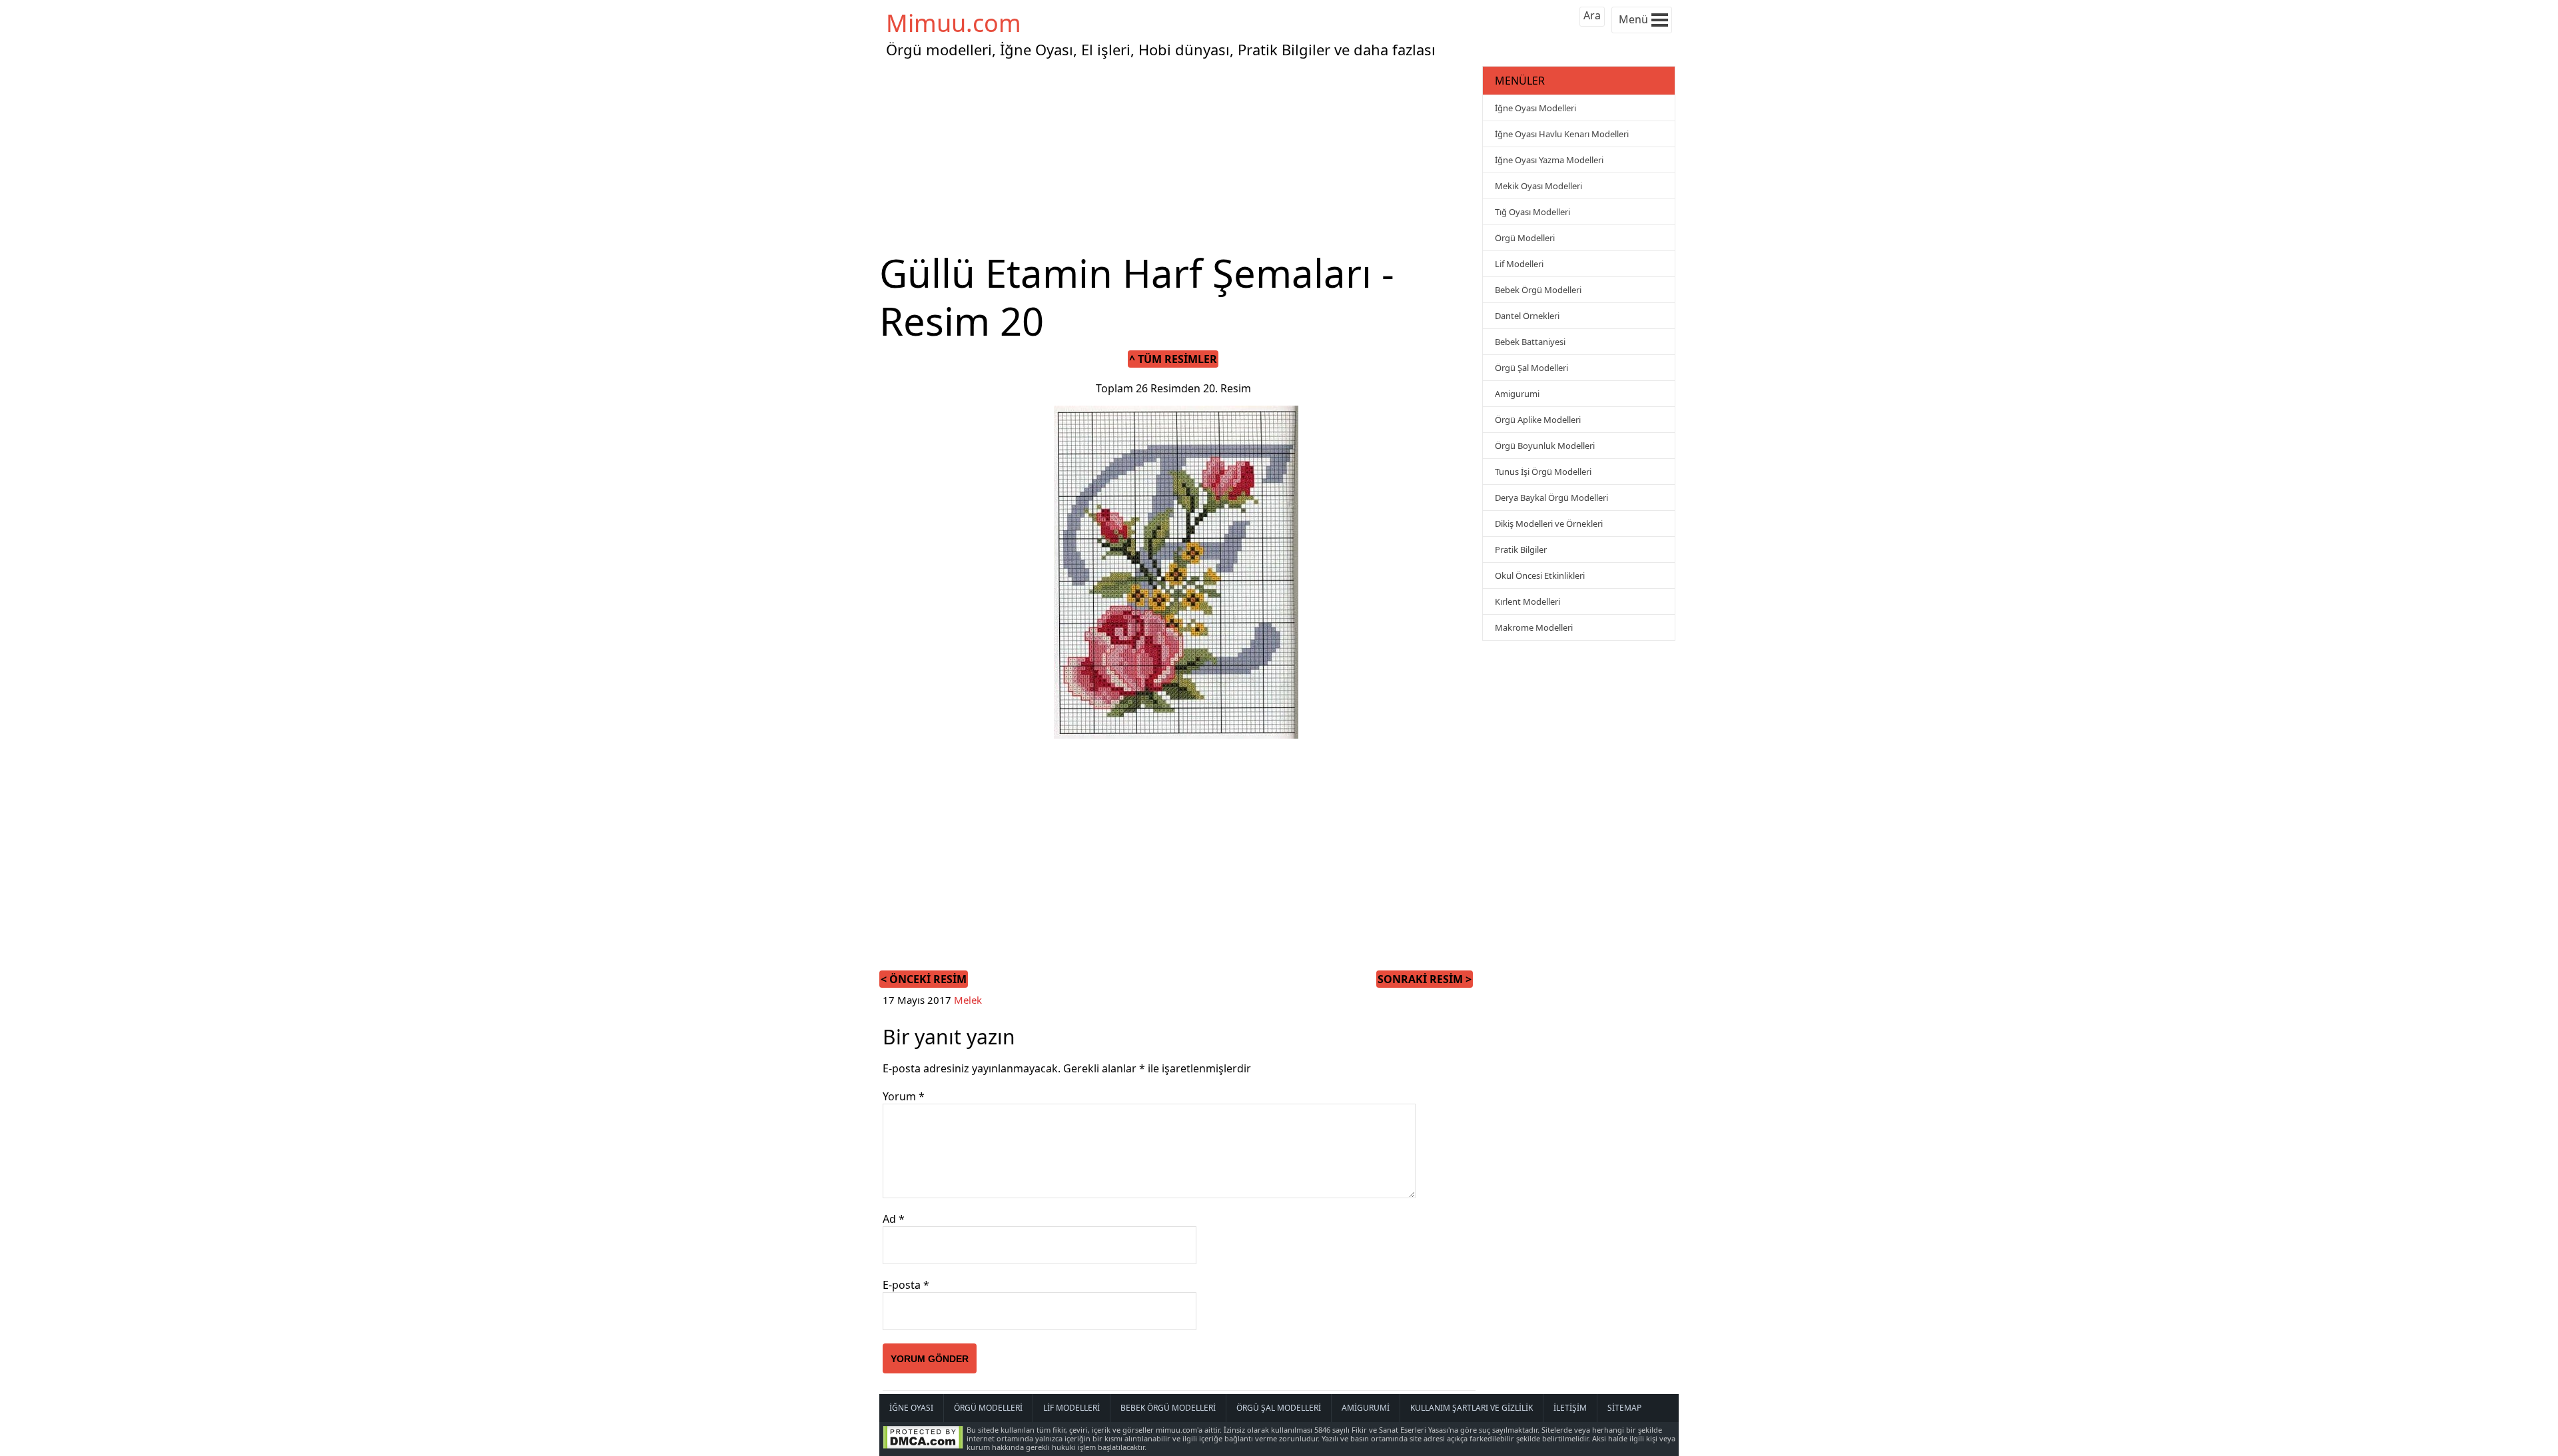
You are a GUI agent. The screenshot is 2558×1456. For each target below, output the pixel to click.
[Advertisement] (1179, 156)
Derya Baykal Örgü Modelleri (1551, 498)
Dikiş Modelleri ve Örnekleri (1549, 524)
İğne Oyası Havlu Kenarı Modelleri (1562, 134)
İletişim (1570, 1408)
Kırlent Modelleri (1527, 601)
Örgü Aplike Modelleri (1538, 420)
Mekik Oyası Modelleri (1538, 186)
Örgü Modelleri (1525, 238)
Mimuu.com (954, 23)
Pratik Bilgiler (1521, 549)
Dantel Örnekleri (1527, 316)
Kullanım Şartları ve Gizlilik (1472, 1408)
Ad (894, 1219)
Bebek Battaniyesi (1530, 342)
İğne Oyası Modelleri (1535, 108)
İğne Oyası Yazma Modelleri (1549, 160)
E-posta (906, 1285)
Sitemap (1624, 1408)
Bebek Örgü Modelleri (1538, 290)
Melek (968, 1000)
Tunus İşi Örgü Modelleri (1543, 472)
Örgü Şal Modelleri (1531, 368)
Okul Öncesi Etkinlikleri (1540, 575)
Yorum (904, 1096)
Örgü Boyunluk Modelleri (1545, 446)
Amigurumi (1517, 394)
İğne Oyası (911, 1408)
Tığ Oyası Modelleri (1532, 212)
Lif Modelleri (1519, 264)
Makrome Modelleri (1534, 627)
